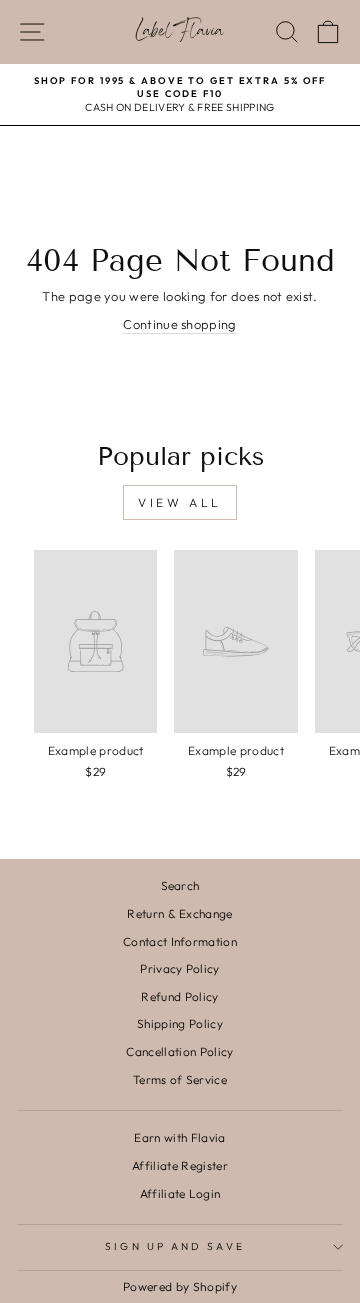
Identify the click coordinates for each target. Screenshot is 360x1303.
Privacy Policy (180, 968)
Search (180, 885)
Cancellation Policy (179, 1051)
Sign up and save (174, 1246)
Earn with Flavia (179, 1137)
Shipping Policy (180, 1023)
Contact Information (180, 941)
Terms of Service (180, 1079)
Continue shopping (179, 324)
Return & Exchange (179, 913)
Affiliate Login (180, 1193)
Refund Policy (179, 996)
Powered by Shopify (180, 1286)
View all (180, 502)
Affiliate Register (180, 1165)
